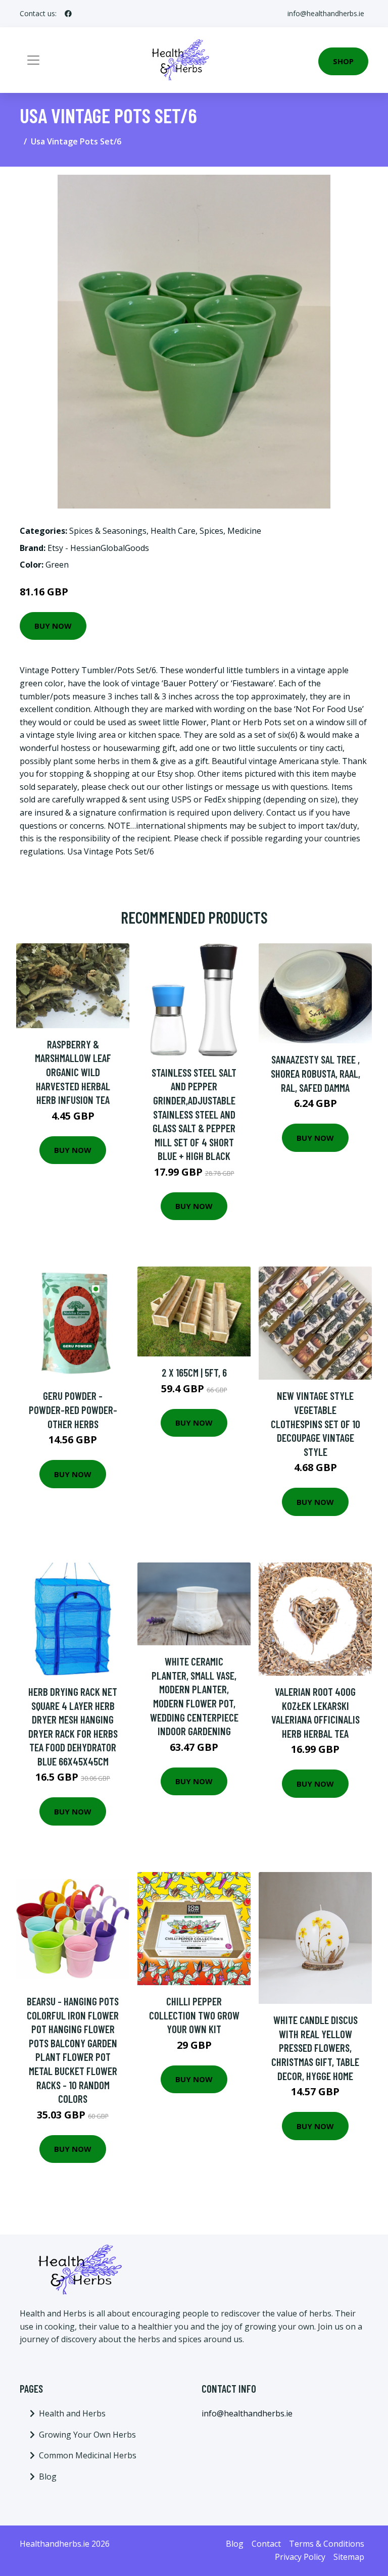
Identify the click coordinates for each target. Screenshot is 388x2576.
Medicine (244, 531)
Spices (211, 531)
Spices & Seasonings (108, 531)
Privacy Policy (300, 2557)
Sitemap (349, 2557)
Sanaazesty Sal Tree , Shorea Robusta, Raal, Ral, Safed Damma (316, 1073)
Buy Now (53, 626)
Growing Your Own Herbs (87, 2435)
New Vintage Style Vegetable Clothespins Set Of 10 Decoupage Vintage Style (316, 1423)
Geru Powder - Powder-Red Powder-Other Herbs (73, 1409)
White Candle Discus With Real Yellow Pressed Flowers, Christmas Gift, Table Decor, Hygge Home (315, 2048)
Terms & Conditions (327, 2544)
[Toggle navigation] (33, 60)
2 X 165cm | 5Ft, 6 (194, 1372)
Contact (266, 2544)
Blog (48, 2477)
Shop (343, 61)
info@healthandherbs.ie (326, 13)
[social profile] (68, 14)
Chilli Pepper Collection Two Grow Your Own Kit (194, 2015)
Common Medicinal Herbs (88, 2455)
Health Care (173, 531)
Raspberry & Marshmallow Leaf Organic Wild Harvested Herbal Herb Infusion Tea (73, 1072)
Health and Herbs (72, 2413)
